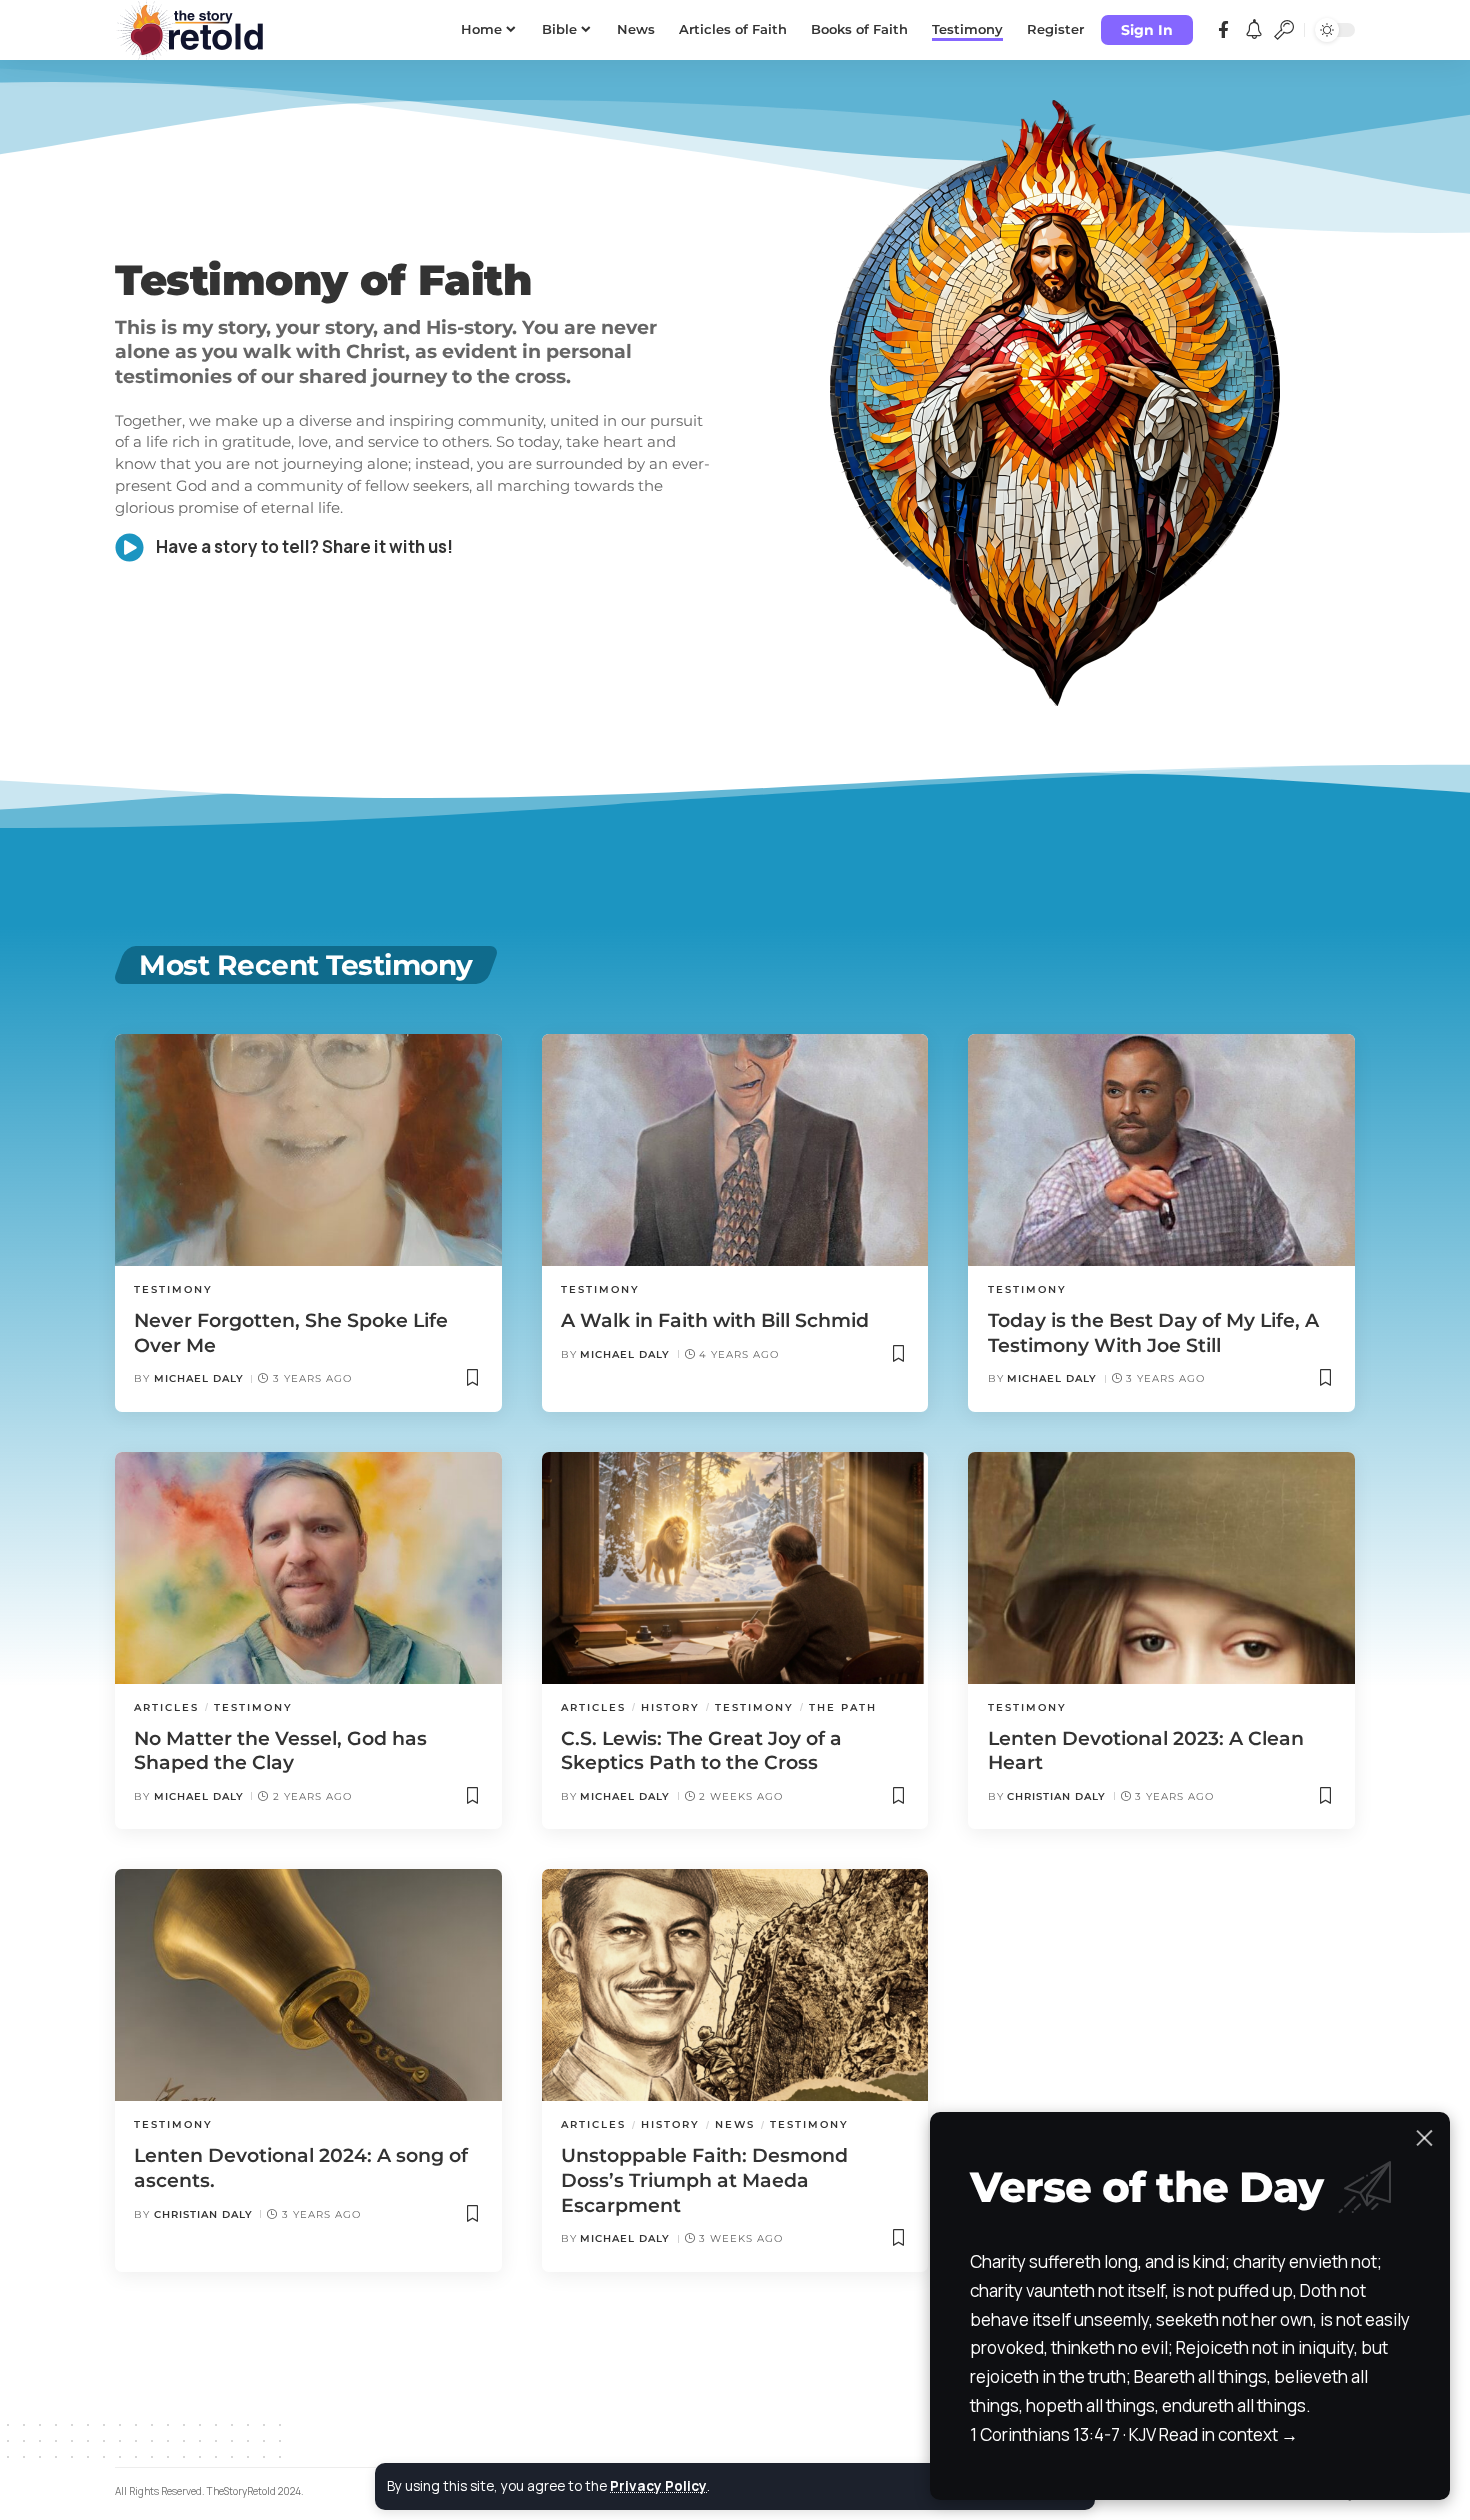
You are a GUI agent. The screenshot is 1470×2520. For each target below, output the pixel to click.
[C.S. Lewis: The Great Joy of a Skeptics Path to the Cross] (735, 1568)
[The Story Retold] (195, 30)
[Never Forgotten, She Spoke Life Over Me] (308, 1150)
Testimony (173, 1289)
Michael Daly (199, 1378)
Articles (166, 1707)
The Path (843, 1707)
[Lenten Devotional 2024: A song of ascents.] (308, 1985)
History (670, 1707)
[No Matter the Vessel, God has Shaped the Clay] (308, 1568)
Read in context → (1228, 2434)
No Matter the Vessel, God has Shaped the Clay (280, 1751)
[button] (1147, 30)
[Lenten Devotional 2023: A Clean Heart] (1161, 1568)
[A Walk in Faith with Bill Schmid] (735, 1150)
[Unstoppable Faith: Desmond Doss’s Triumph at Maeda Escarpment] (735, 1985)
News (735, 2124)
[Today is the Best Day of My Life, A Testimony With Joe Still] (1161, 1150)
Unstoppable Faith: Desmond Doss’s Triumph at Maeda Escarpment (704, 2180)
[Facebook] (1223, 30)
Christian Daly (1056, 1796)
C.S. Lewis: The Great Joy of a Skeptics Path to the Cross (701, 1751)
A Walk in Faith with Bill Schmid (715, 1320)
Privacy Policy (658, 2486)
